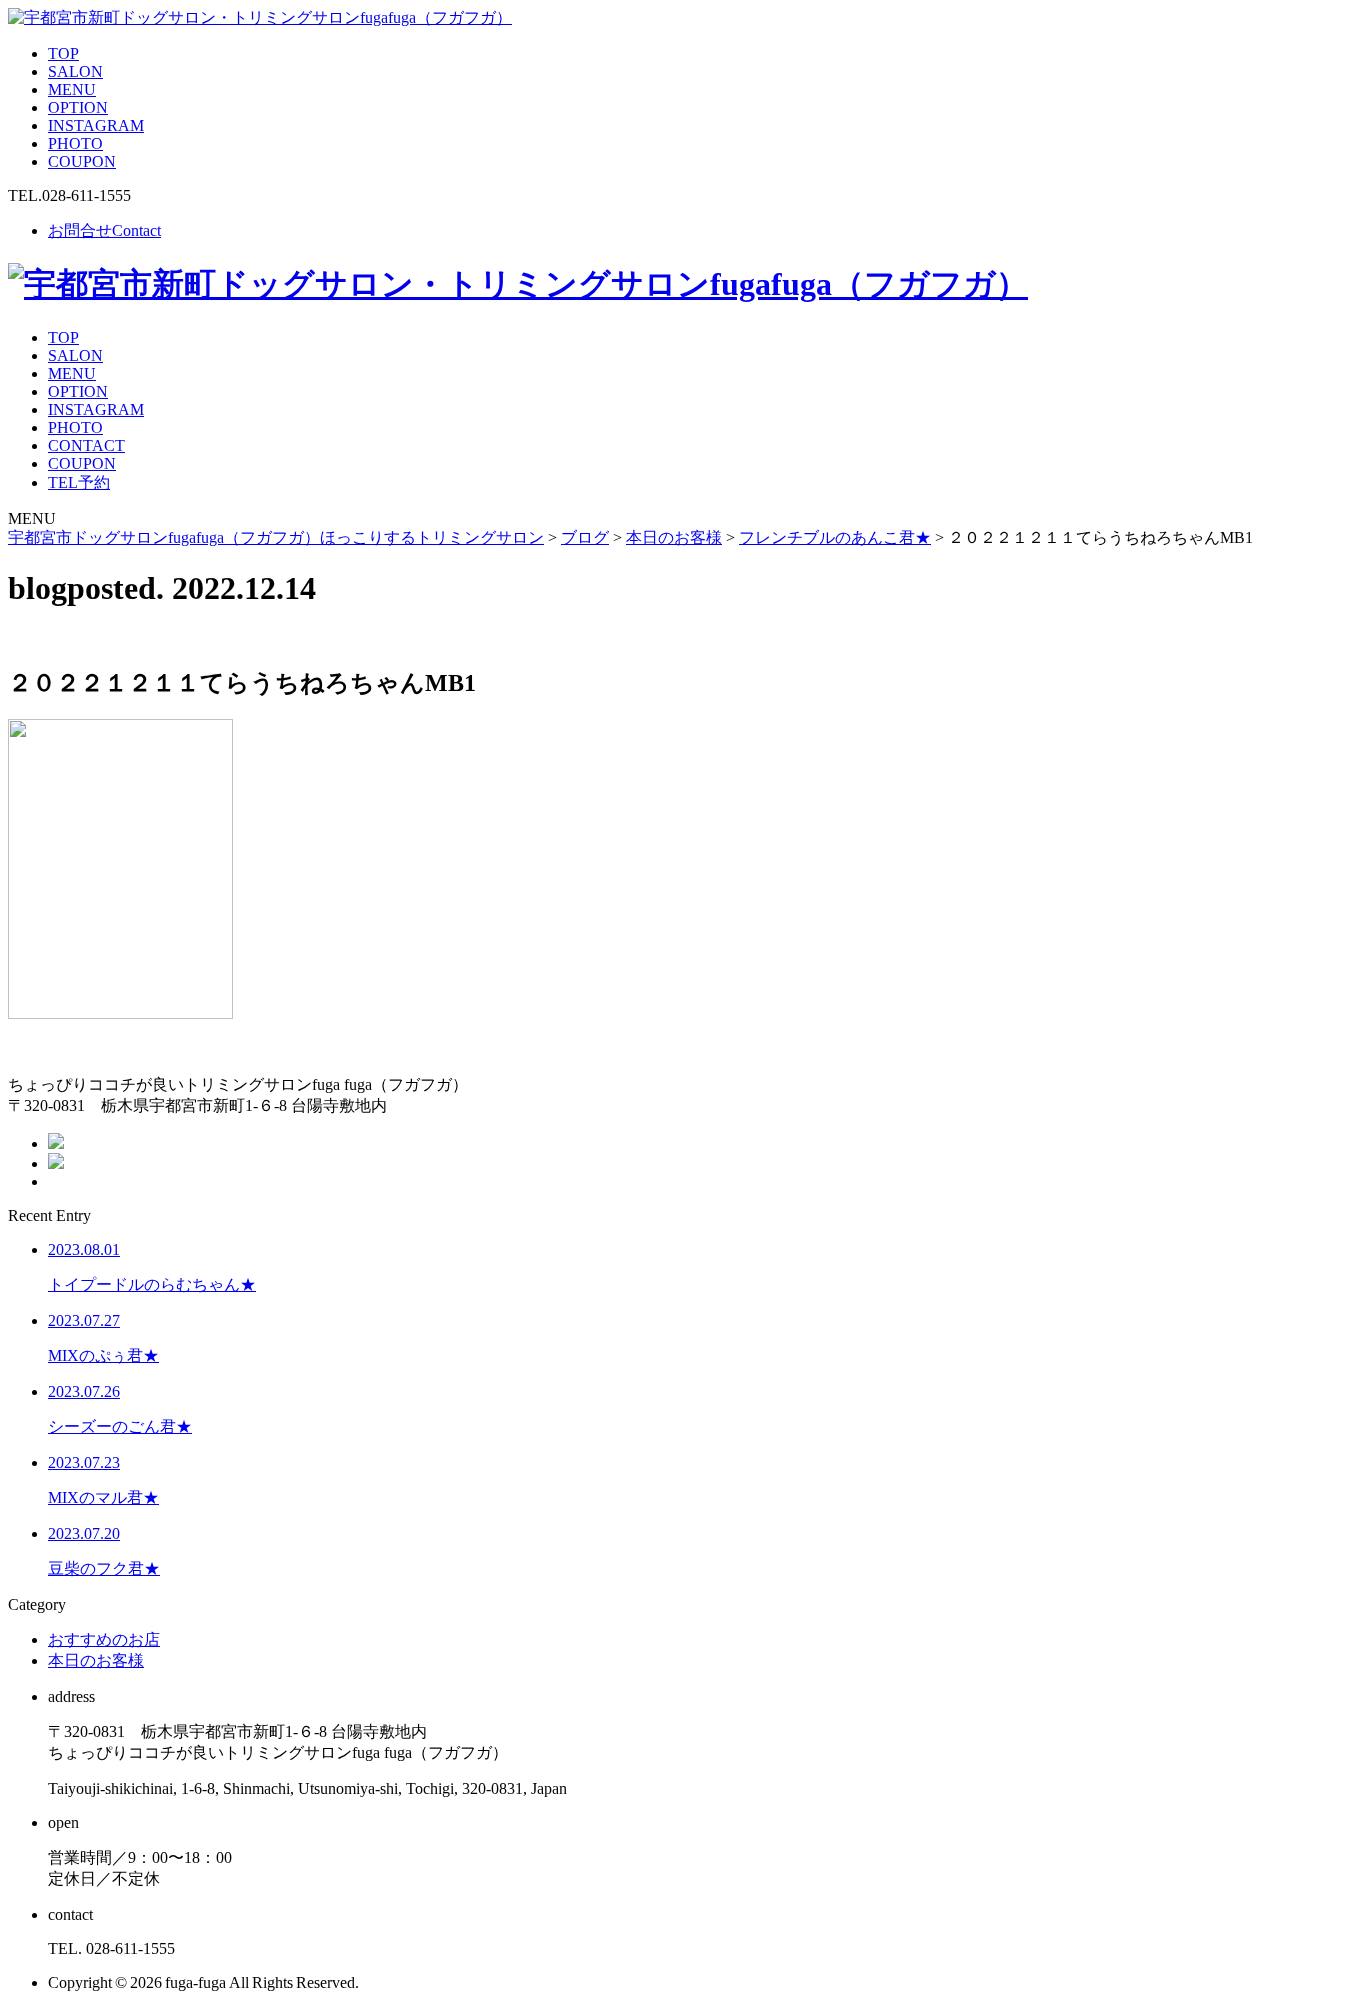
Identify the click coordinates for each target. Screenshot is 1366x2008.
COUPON (82, 161)
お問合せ (104, 230)
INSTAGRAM (96, 125)
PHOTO (75, 143)
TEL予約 (79, 482)
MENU (72, 89)
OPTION (78, 107)
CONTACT (86, 445)
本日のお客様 (96, 1660)
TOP (63, 53)
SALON (75, 71)
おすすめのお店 (104, 1639)
